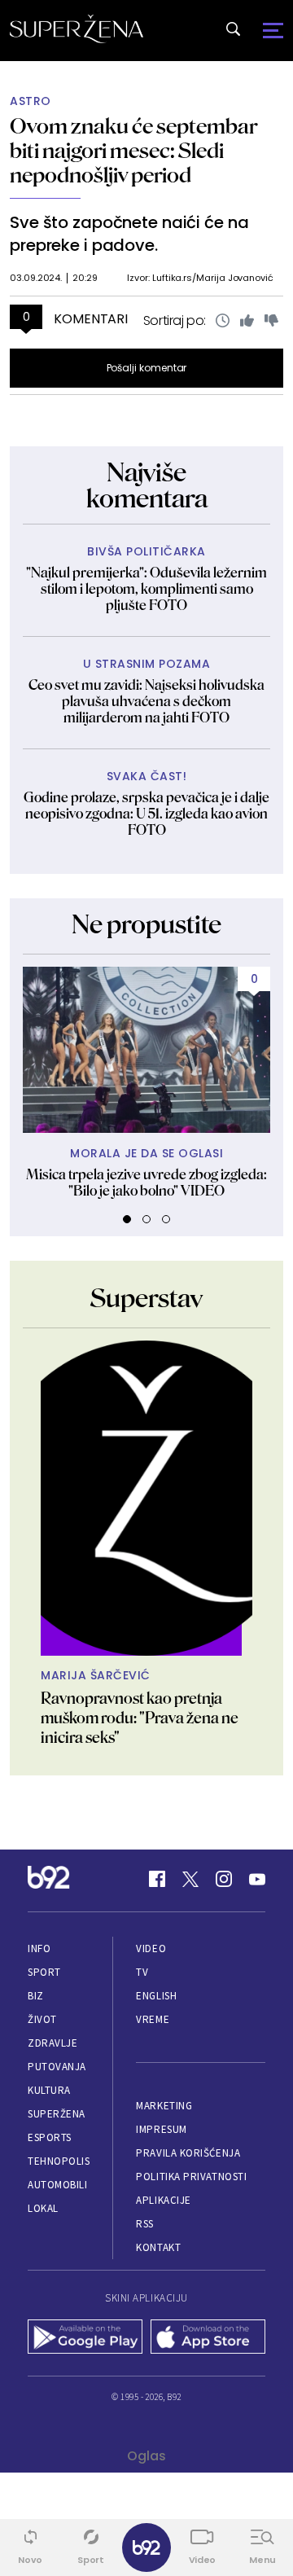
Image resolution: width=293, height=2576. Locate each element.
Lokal (43, 2208)
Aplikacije (163, 2200)
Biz (36, 1996)
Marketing (164, 2106)
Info (39, 1948)
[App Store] (208, 2338)
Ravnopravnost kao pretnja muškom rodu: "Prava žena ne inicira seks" (140, 1718)
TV (142, 1972)
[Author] (146, 1498)
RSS (145, 2224)
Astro (31, 101)
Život (42, 2019)
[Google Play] (85, 2338)
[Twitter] (190, 1879)
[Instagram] (224, 1879)
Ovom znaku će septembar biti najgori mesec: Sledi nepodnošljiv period (133, 150)
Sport (44, 1972)
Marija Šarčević (96, 1676)
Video (151, 1948)
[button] (127, 1219)
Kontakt (158, 2247)
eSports (50, 2137)
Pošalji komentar (147, 368)
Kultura (49, 2090)
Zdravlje (52, 2043)
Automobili (57, 2185)
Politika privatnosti (191, 2177)
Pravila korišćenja (188, 2153)
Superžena (57, 2114)
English (156, 1996)
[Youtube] (257, 1879)
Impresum (161, 2129)
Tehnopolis (59, 2161)
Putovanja (57, 2067)
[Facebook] (157, 1879)
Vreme (153, 2019)
